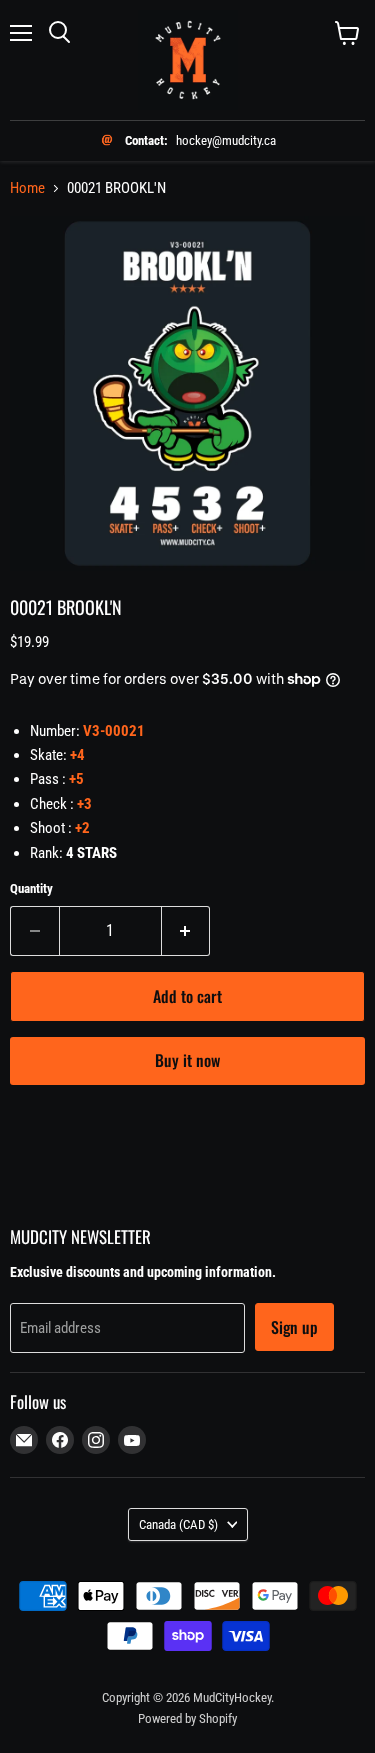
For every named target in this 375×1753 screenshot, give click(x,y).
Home (27, 188)
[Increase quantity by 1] (186, 931)
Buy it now (187, 1060)
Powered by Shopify (187, 1718)
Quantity (31, 888)
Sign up (294, 1327)
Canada (178, 1524)
